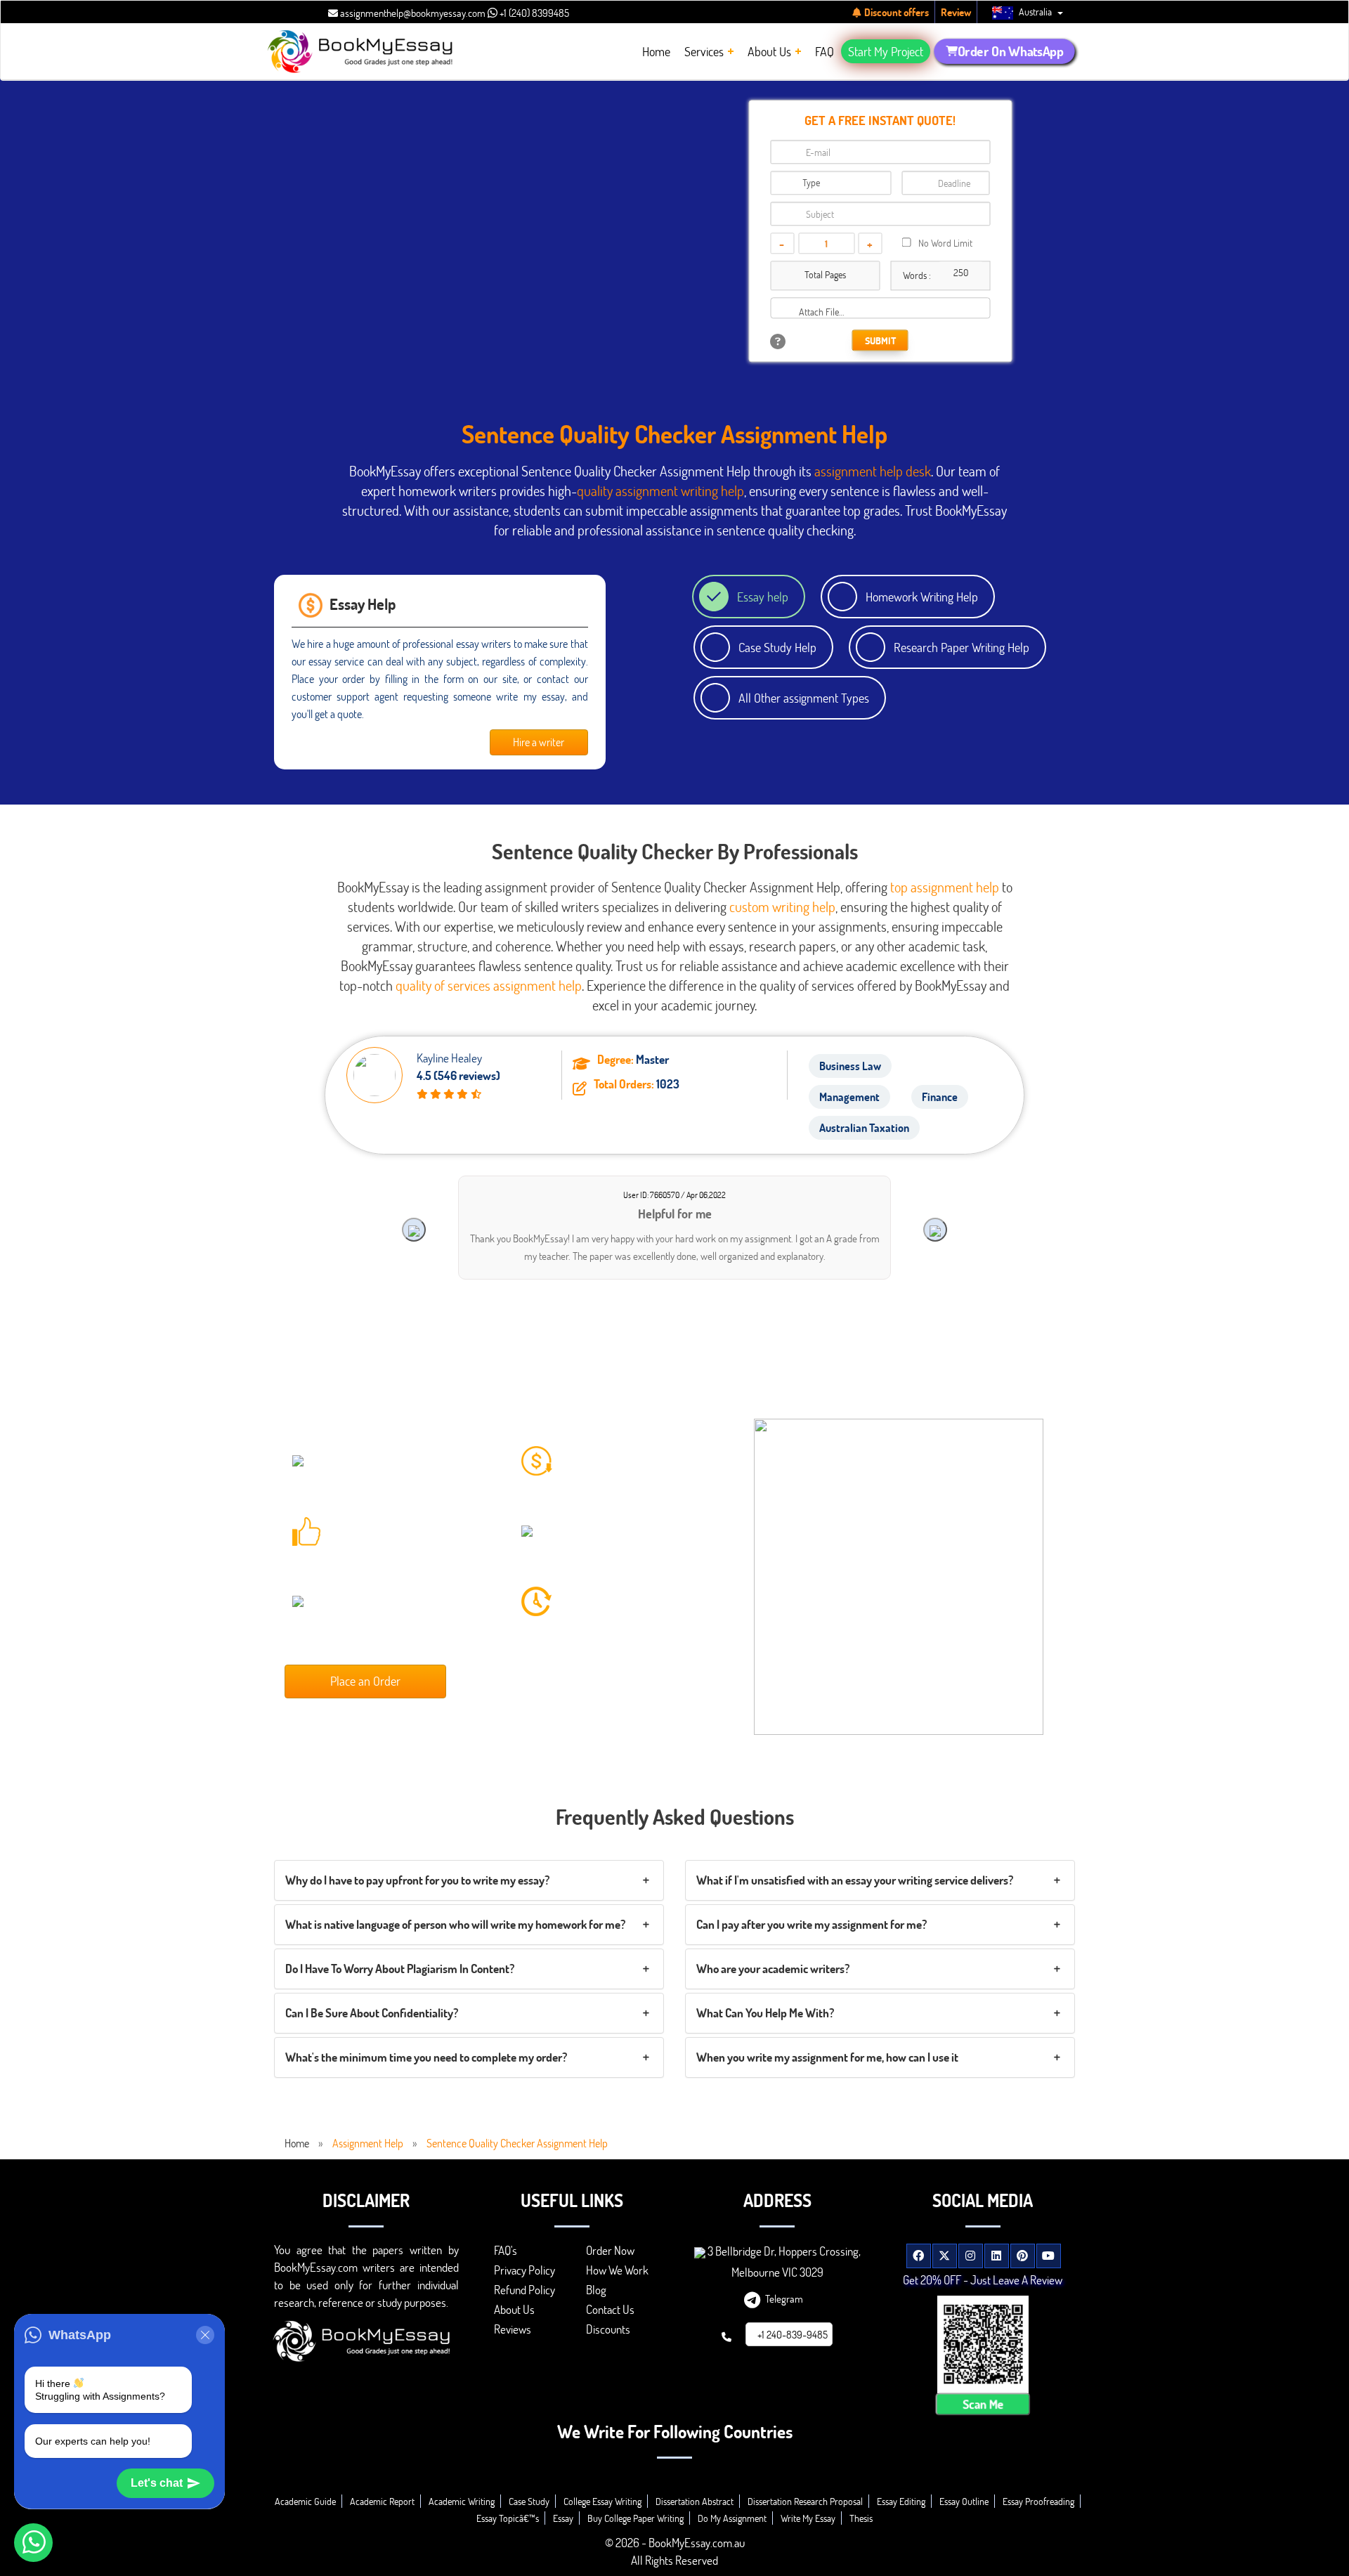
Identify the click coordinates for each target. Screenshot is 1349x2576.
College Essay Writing (602, 2501)
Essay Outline (964, 2501)
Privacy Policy (524, 2270)
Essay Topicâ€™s (508, 2518)
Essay (563, 2518)
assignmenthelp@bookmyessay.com (412, 13)
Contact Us (610, 2309)
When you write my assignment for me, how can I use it (827, 2057)
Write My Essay (808, 2518)
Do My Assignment (732, 2518)
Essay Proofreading (1038, 2501)
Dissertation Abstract (695, 2501)
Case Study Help (777, 647)
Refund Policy (524, 2290)
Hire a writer (539, 742)
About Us (514, 2309)
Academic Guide (305, 2501)
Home (297, 2143)
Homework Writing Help (922, 597)
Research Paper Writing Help (962, 647)
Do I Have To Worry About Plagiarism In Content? (400, 1969)
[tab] (469, 1880)
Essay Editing (901, 2501)
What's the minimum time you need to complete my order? (426, 2057)
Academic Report (382, 2501)
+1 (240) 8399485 (533, 13)
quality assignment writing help (660, 490)
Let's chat (157, 2483)
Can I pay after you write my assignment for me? (812, 1924)
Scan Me (983, 2404)
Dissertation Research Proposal (805, 2501)
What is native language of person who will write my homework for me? (455, 1924)
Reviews (513, 2329)
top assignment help (945, 887)
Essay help (763, 597)
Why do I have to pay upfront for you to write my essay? (417, 1880)
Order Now (610, 2250)
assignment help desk (873, 471)
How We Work (617, 2270)
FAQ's (506, 2250)
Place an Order (365, 1681)
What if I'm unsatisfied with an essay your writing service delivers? (855, 1880)
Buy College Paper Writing (636, 2518)
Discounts (608, 2329)
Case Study (529, 2501)
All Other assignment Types (804, 698)
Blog (596, 2290)
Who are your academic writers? (773, 1969)
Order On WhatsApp (1010, 51)
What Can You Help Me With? (765, 2013)
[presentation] (414, 1230)
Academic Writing (462, 2501)
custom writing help (782, 906)
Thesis (861, 2518)
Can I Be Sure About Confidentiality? (372, 2013)
